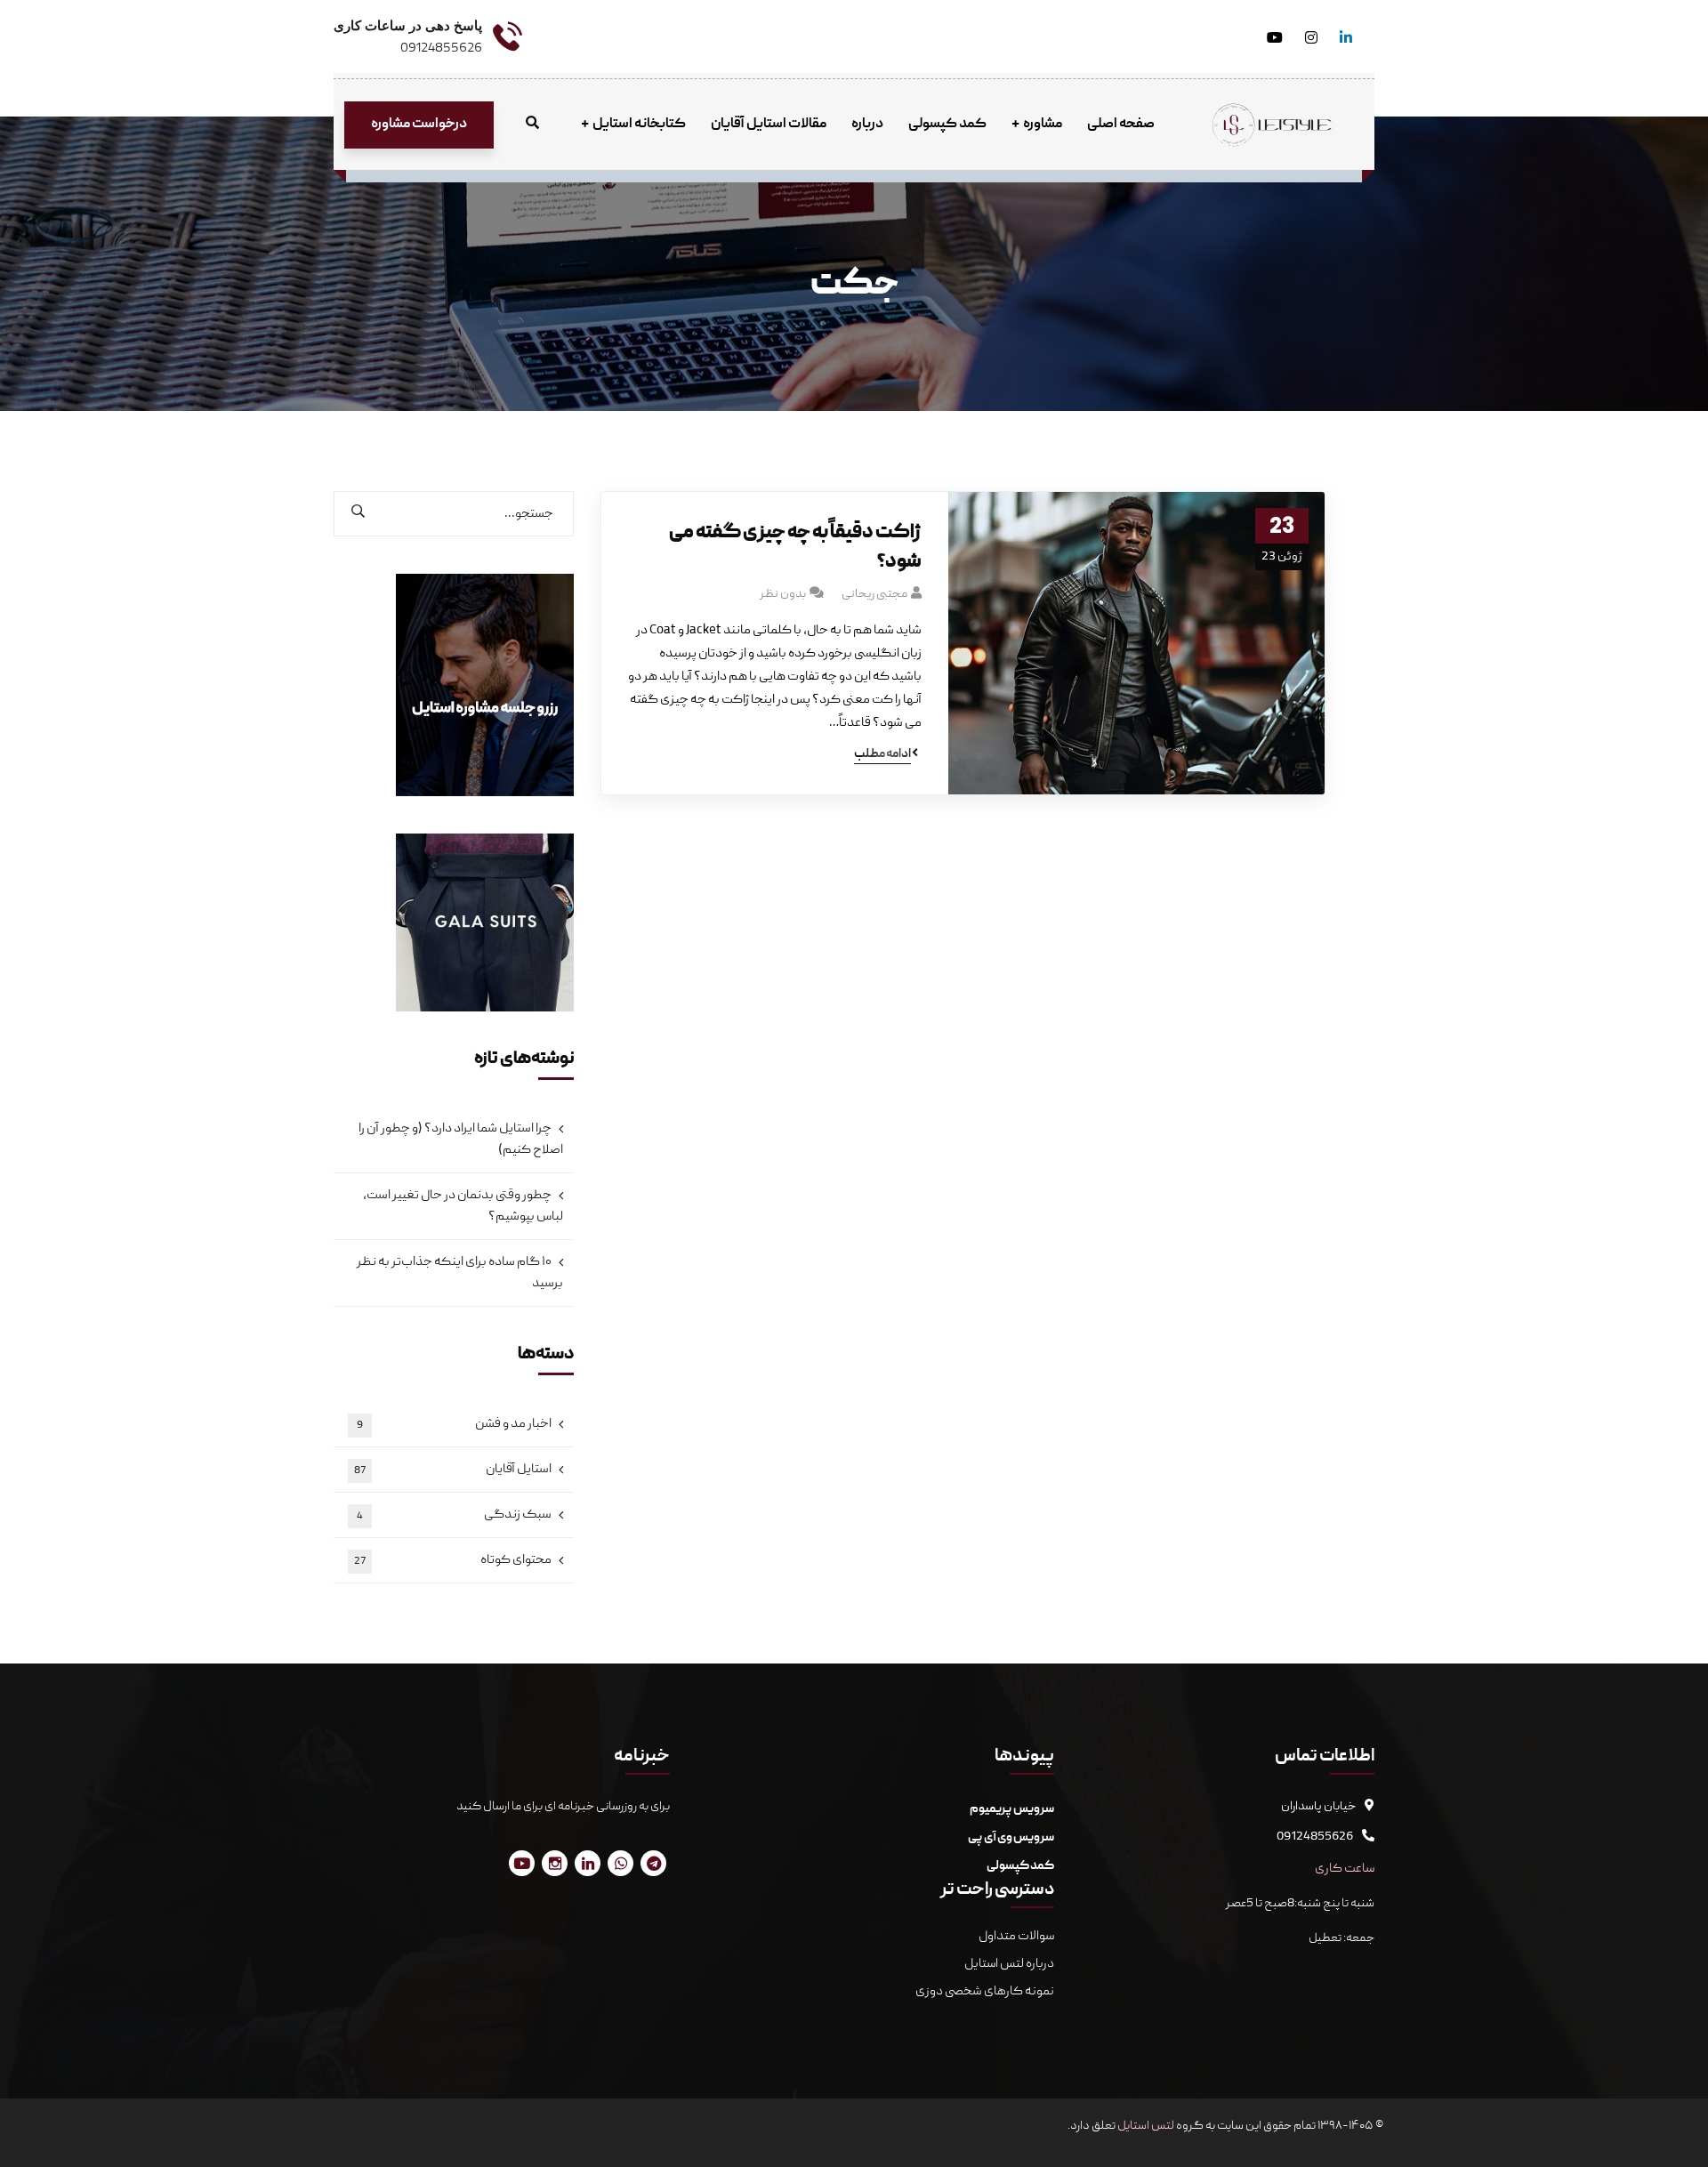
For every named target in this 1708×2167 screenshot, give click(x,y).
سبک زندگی (454, 1515)
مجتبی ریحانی (874, 594)
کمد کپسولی (1020, 1866)
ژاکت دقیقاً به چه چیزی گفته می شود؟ (795, 548)
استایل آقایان (453, 1470)
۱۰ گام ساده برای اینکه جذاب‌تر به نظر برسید (460, 1273)
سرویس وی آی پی (1011, 1838)
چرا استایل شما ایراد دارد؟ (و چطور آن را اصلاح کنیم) (461, 1140)
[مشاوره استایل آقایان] (1272, 125)
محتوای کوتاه (453, 1560)
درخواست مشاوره (419, 125)
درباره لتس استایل (1009, 1964)
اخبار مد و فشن (454, 1424)
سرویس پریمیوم (1012, 1809)
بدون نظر (783, 594)
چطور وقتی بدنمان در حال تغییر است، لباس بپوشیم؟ (463, 1206)
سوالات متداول (1015, 1937)
